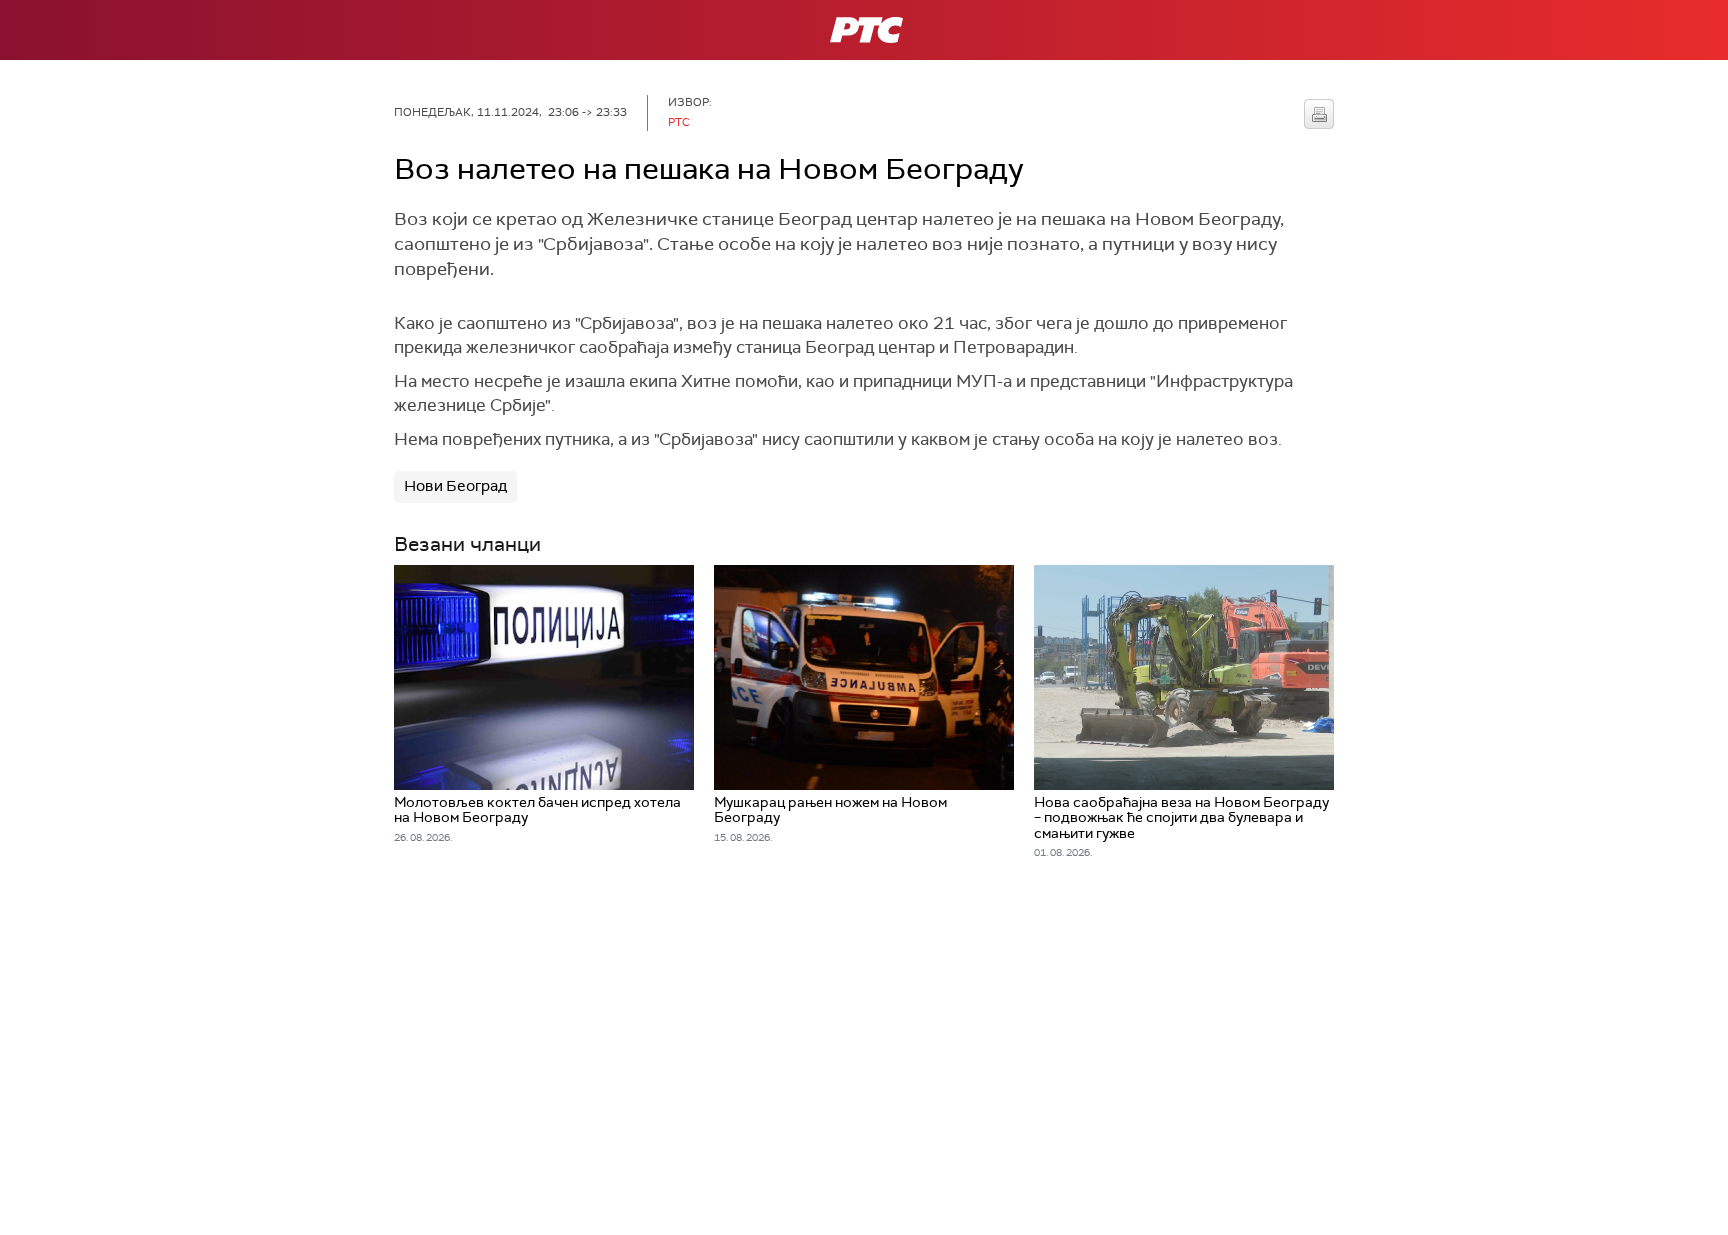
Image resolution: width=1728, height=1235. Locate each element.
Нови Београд (455, 486)
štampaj (1319, 114)
